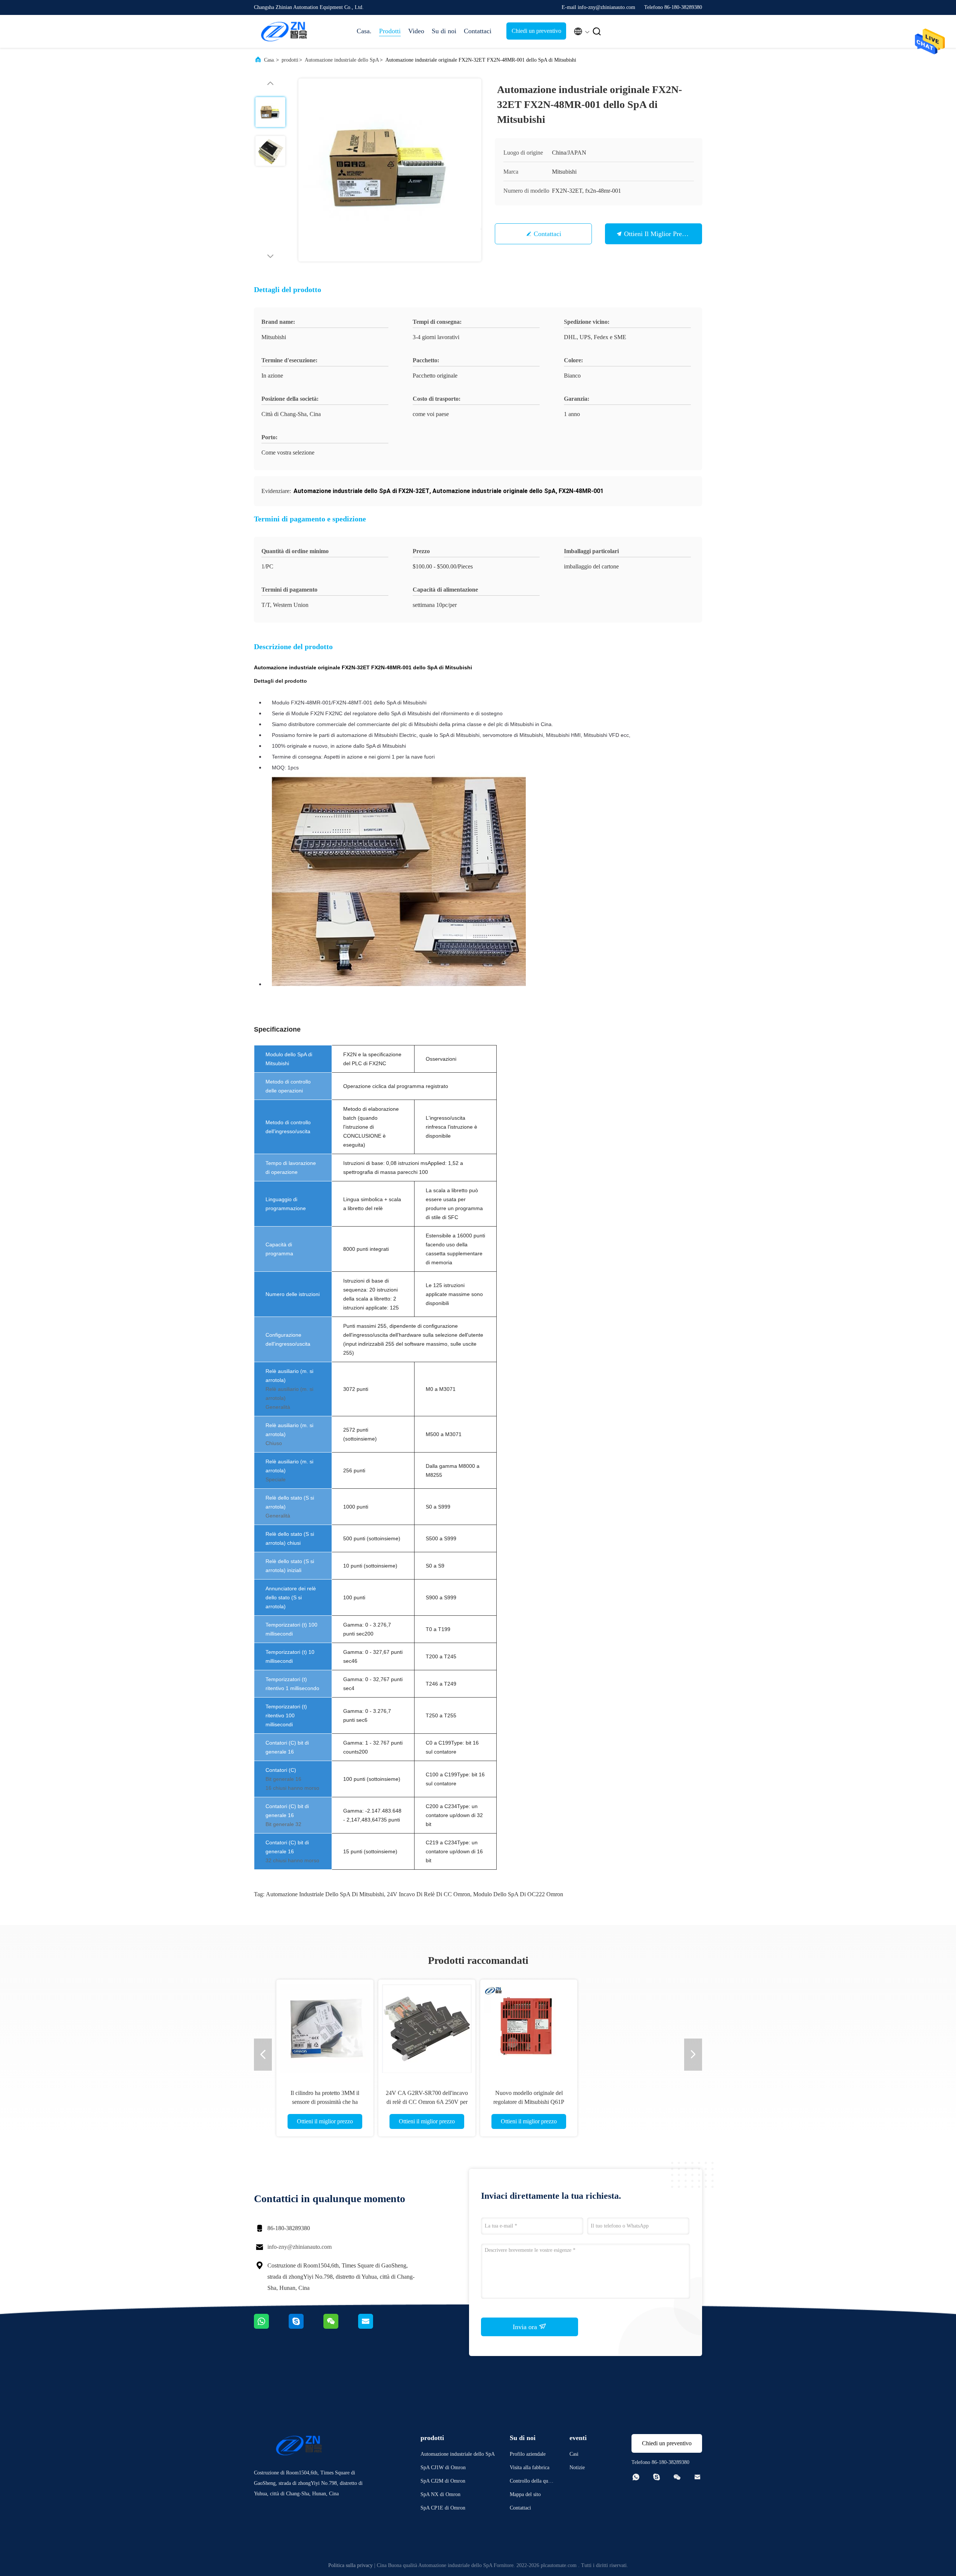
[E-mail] (375, 2327)
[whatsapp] (271, 2327)
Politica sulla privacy (350, 2565)
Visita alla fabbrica (530, 2467)
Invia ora (526, 2327)
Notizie (577, 2467)
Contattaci (478, 31)
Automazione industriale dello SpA (342, 60)
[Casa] (284, 31)
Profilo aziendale (528, 2454)
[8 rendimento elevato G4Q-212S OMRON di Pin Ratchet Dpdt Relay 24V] (529, 2028)
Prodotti (390, 31)
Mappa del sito (525, 2494)
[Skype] (306, 2327)
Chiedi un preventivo (536, 31)
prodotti (290, 60)
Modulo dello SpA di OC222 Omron (518, 1894)
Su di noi (444, 31)
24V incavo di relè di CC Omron (429, 1894)
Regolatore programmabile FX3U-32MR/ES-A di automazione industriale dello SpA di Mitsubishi (325, 2102)
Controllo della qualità (532, 2482)
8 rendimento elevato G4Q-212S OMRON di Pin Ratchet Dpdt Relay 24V (529, 2102)
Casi (574, 2454)
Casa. (364, 31)
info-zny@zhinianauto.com (299, 2247)
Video (416, 31)
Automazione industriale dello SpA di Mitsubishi (325, 1894)
